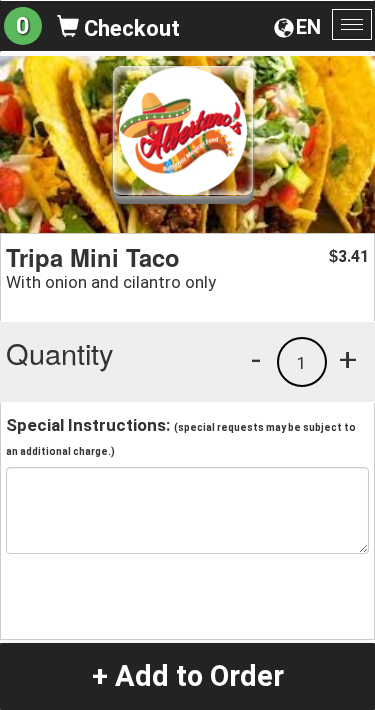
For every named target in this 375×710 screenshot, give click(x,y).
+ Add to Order (188, 676)
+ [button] (348, 359)
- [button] (256, 359)
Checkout (129, 28)
